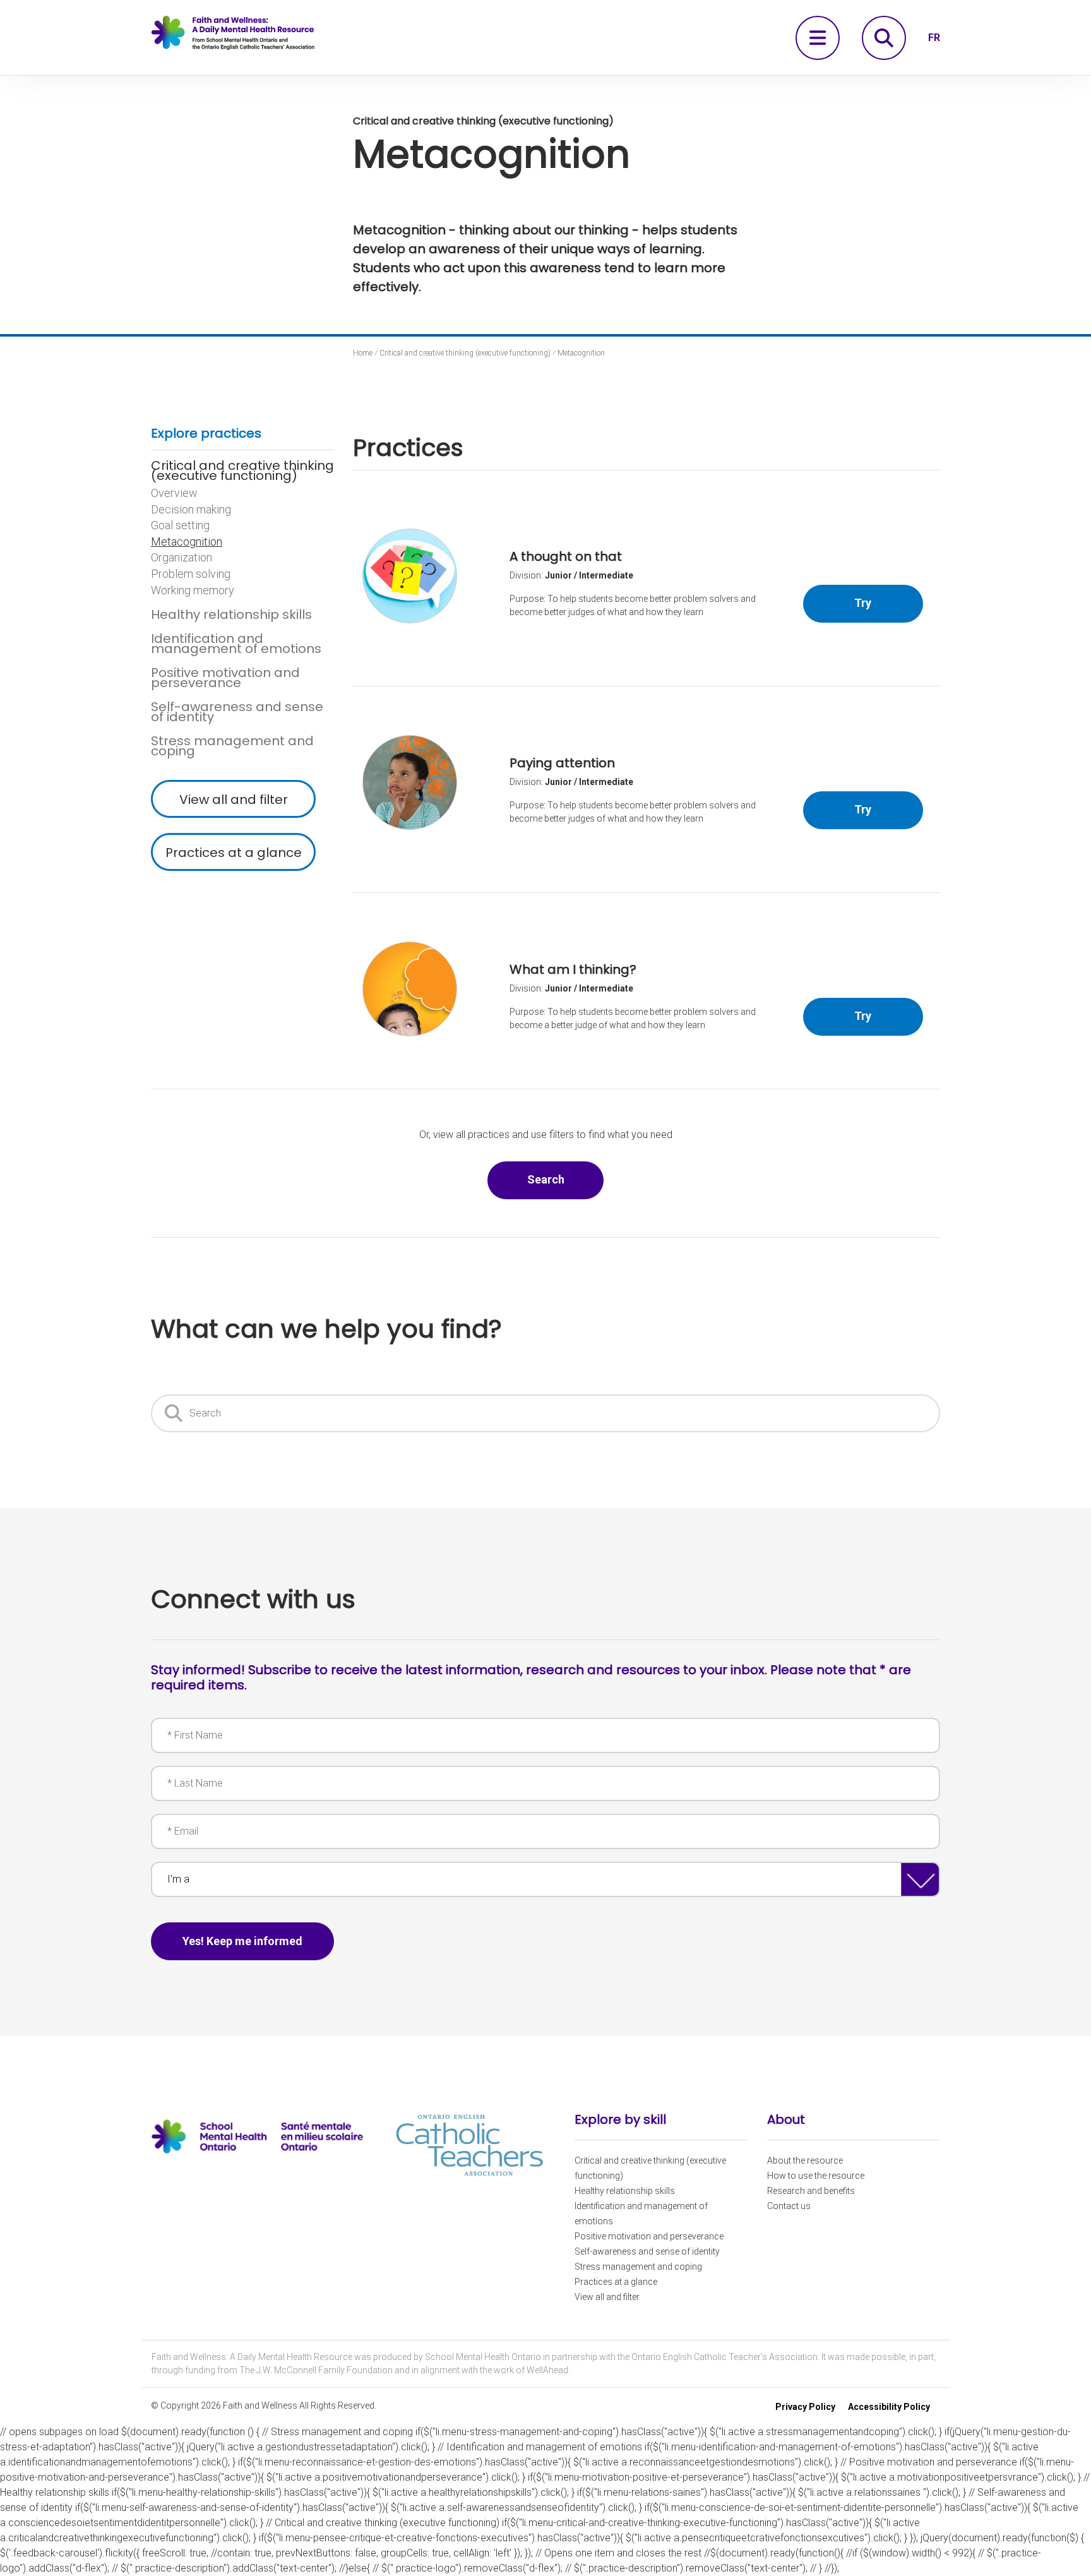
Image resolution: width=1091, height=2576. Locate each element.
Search (565, 1179)
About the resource (805, 2160)
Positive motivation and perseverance (225, 678)
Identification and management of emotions (236, 644)
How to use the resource (816, 2176)
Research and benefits (811, 2191)
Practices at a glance (234, 853)
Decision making (191, 510)
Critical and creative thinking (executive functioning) (242, 470)
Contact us (789, 2206)
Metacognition (187, 542)
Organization (182, 558)
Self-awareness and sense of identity (237, 712)
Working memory (193, 590)
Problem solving (191, 574)
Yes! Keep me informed (242, 1941)
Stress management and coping (232, 746)
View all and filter (234, 800)
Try (889, 602)
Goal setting (180, 525)
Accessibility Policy (889, 2407)
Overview (174, 493)
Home (363, 353)
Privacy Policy (805, 2407)
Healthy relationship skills (231, 614)
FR (934, 38)
